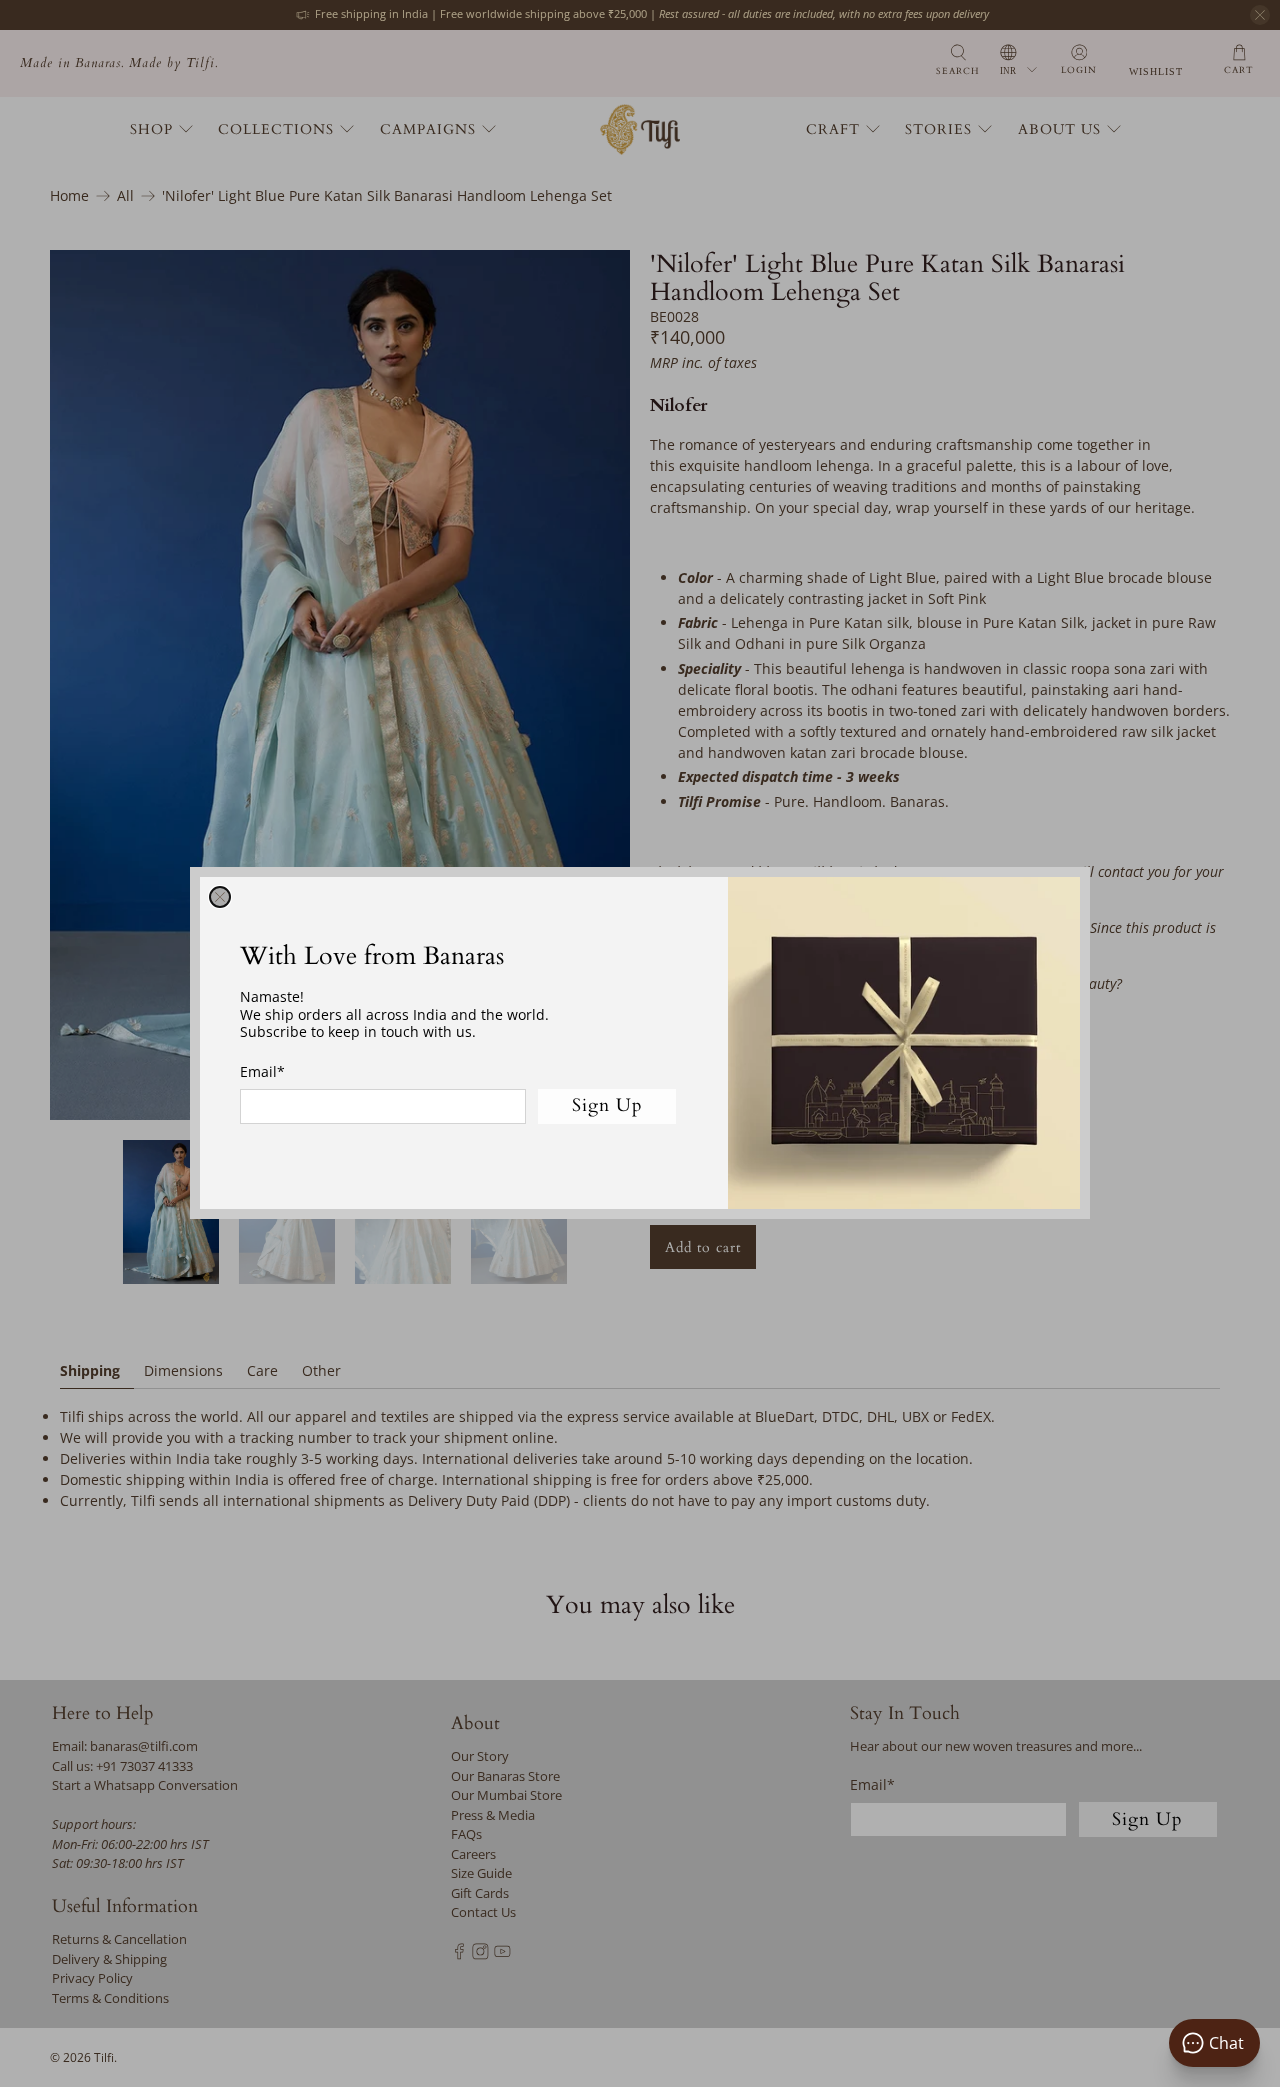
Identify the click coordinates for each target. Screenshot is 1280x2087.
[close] (220, 897)
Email (262, 1071)
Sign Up (607, 1106)
